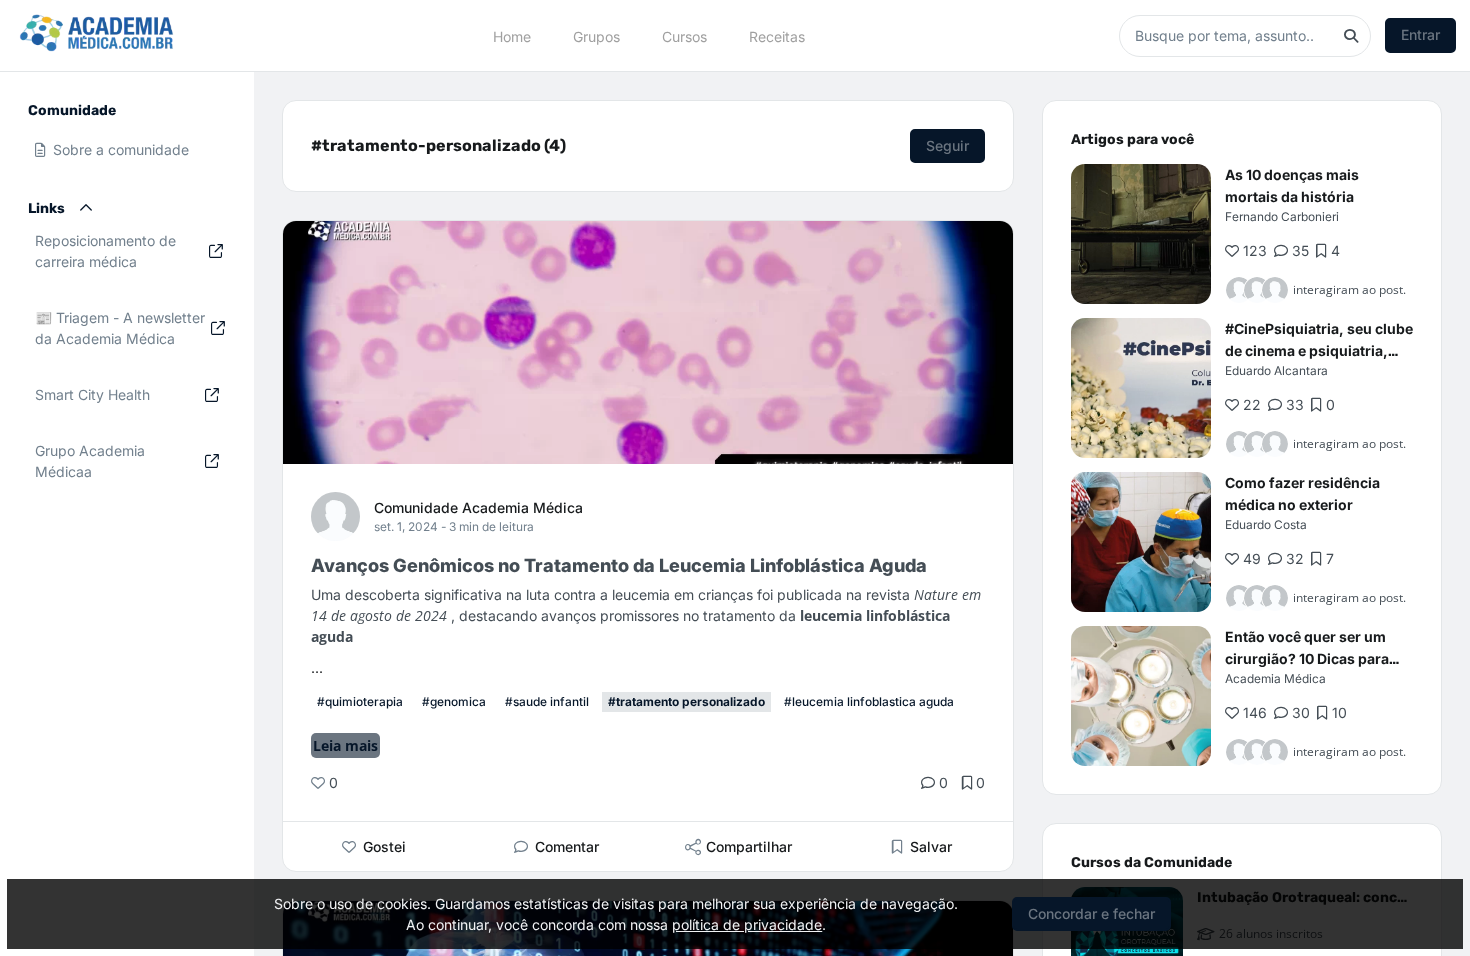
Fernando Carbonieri (1282, 216)
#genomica (454, 701)
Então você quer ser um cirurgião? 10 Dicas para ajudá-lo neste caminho (1307, 658)
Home (512, 35)
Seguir (947, 145)
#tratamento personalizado (686, 701)
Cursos (684, 35)
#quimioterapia (360, 701)
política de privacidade (747, 924)
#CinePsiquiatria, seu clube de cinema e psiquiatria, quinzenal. (1319, 350)
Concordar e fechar (1091, 913)
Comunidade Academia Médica (478, 507)
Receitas (777, 35)
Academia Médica (1275, 678)
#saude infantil (547, 701)
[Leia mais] (1141, 234)
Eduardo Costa (1266, 524)
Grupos (596, 35)
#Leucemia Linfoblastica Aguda (869, 701)
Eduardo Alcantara (1276, 370)
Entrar (1420, 34)
